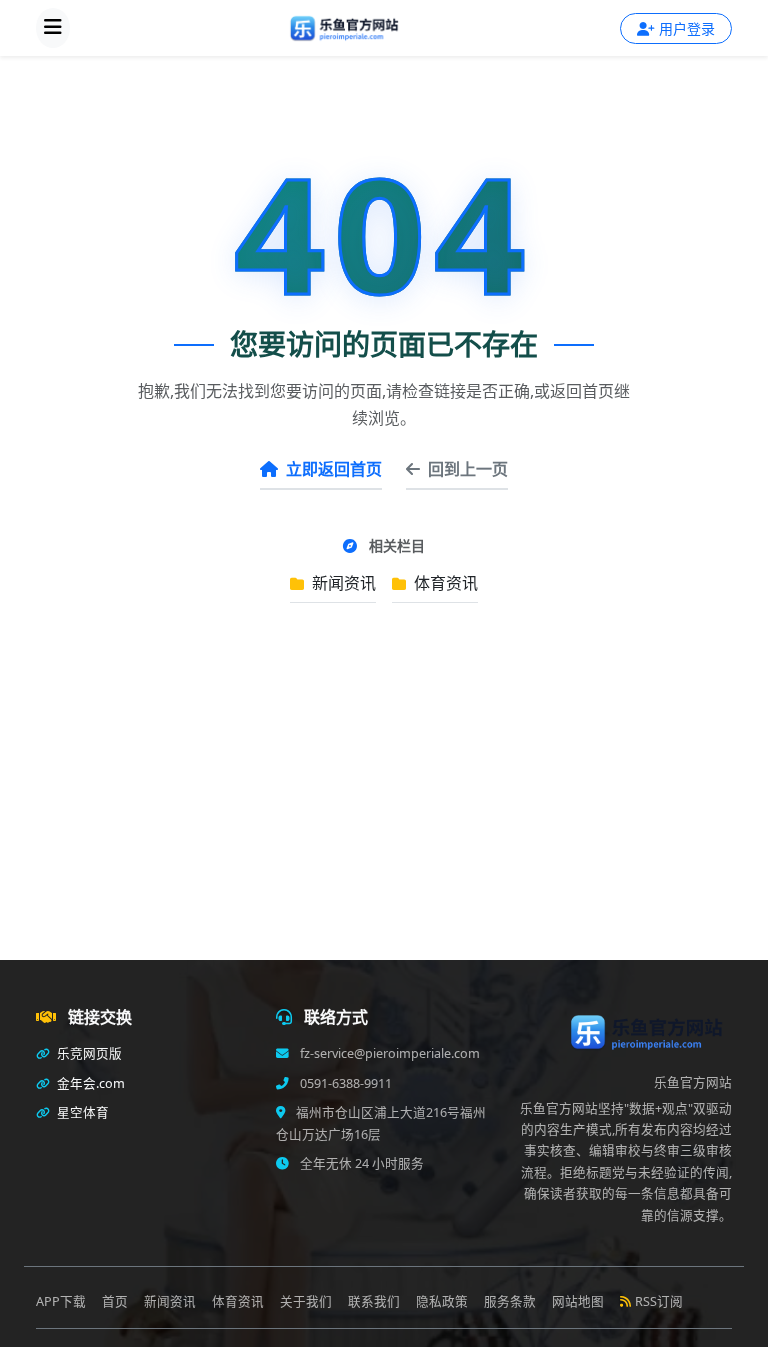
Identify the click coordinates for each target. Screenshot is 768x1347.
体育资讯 (444, 583)
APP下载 (61, 1301)
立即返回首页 (334, 469)
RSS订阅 (659, 1301)
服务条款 (510, 1301)
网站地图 (578, 1301)
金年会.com (89, 1083)
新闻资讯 (342, 583)
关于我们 (306, 1301)
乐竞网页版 (88, 1053)
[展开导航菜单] (53, 28)
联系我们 (374, 1301)
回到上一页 (468, 469)
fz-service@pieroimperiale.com (388, 1053)
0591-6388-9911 (344, 1083)
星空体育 (81, 1112)
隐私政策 (442, 1301)
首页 (115, 1301)
